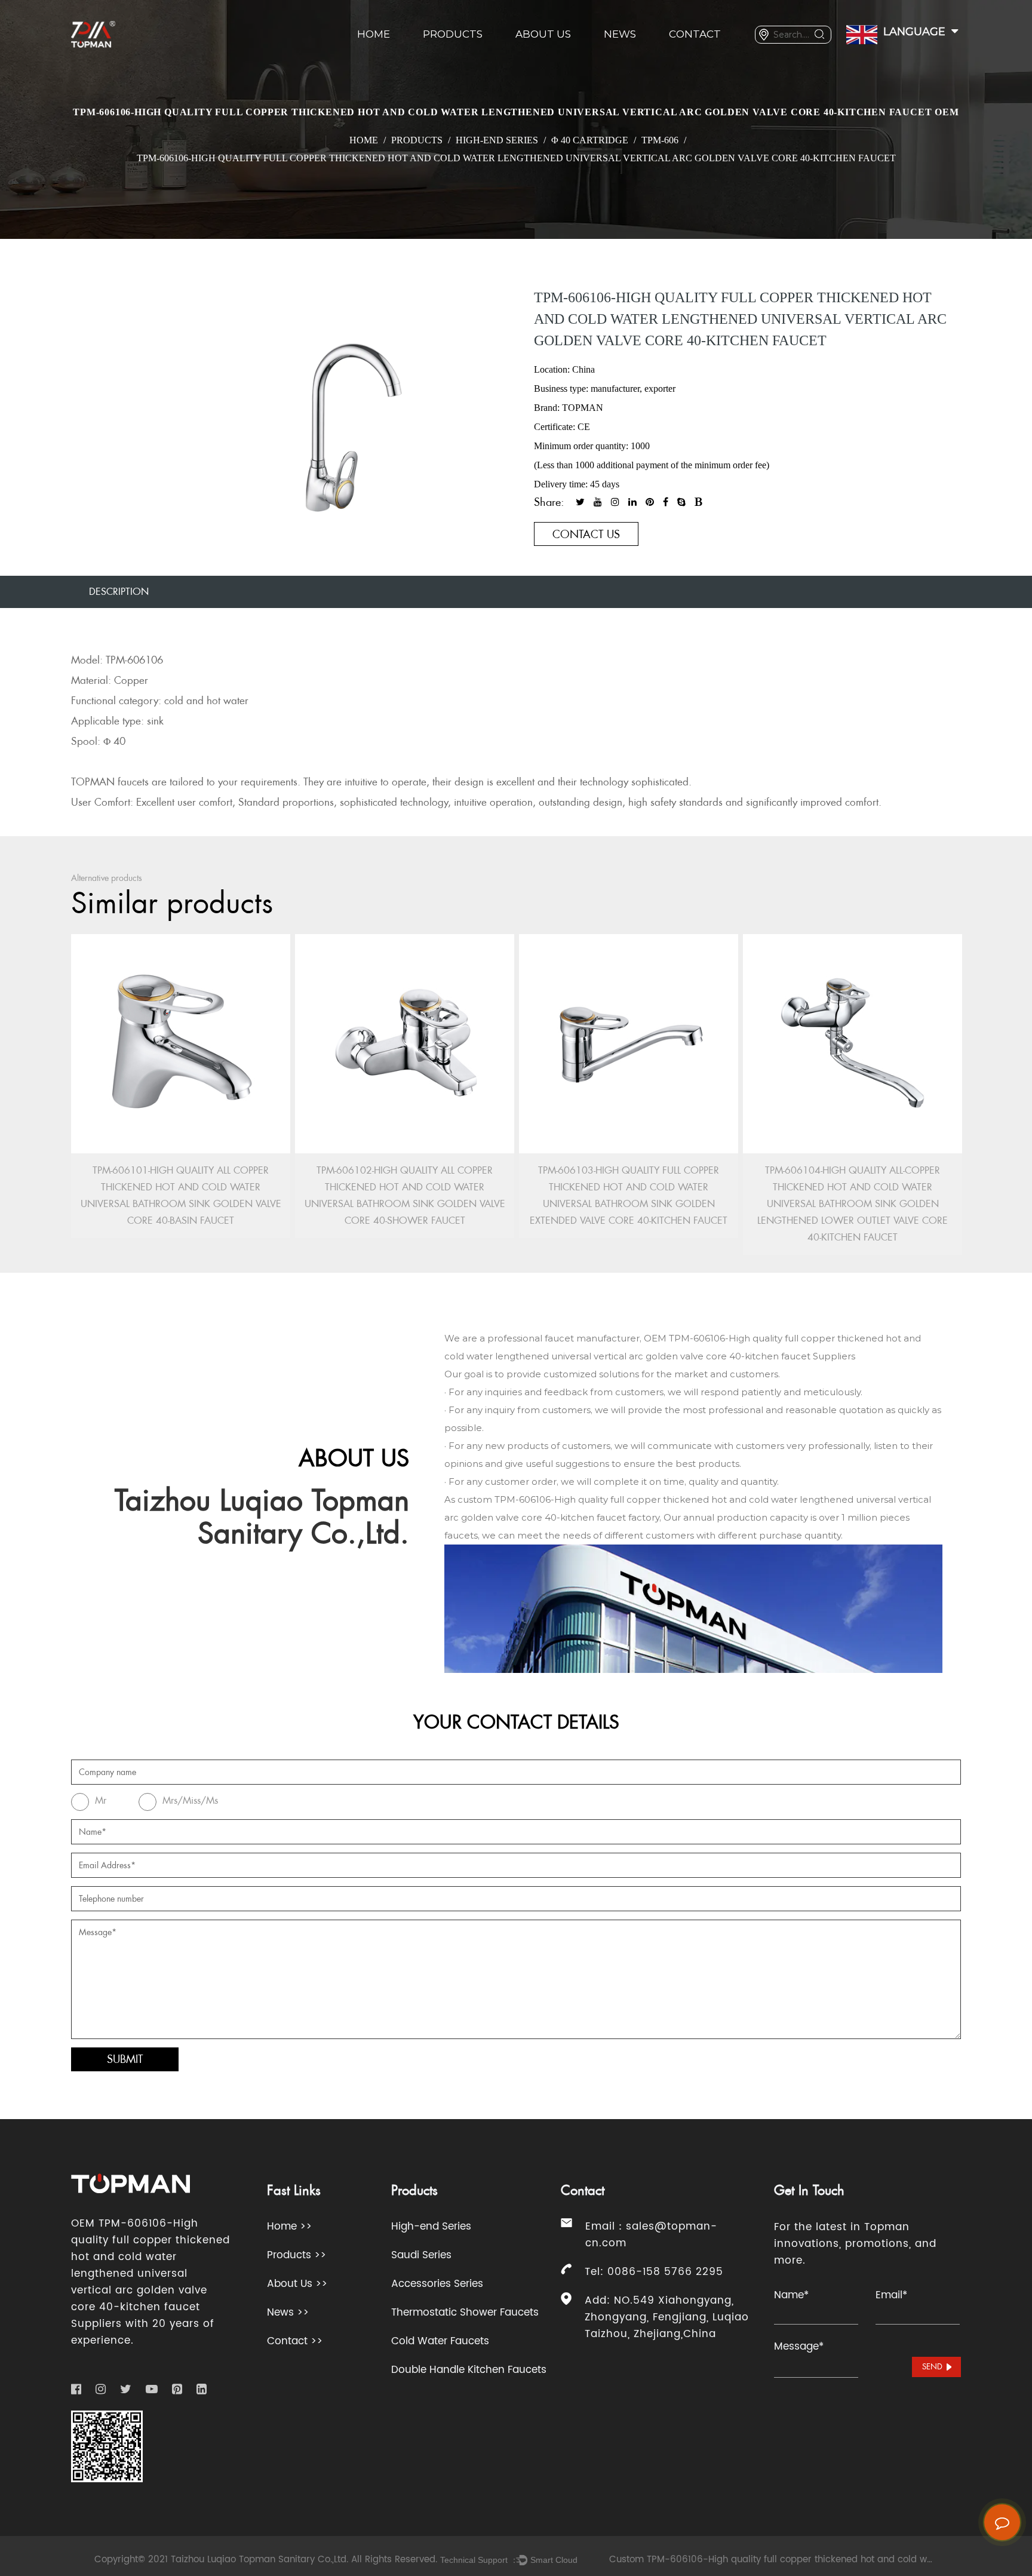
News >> (288, 2313)
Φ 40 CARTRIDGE (590, 140)
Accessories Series (437, 2284)
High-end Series (497, 140)
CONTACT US (586, 534)
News (620, 34)
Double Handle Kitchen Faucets (469, 2370)
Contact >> (295, 2341)
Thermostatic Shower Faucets (465, 2313)
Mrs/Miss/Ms (190, 1800)
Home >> (289, 2227)
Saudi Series (421, 2255)
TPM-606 (660, 140)
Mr (101, 1800)
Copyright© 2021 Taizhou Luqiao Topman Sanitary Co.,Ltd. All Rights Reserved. (266, 2560)
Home (374, 34)
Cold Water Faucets (440, 2341)
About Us (543, 34)
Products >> (297, 2255)
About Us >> (297, 2284)
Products (453, 34)
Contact (695, 34)
